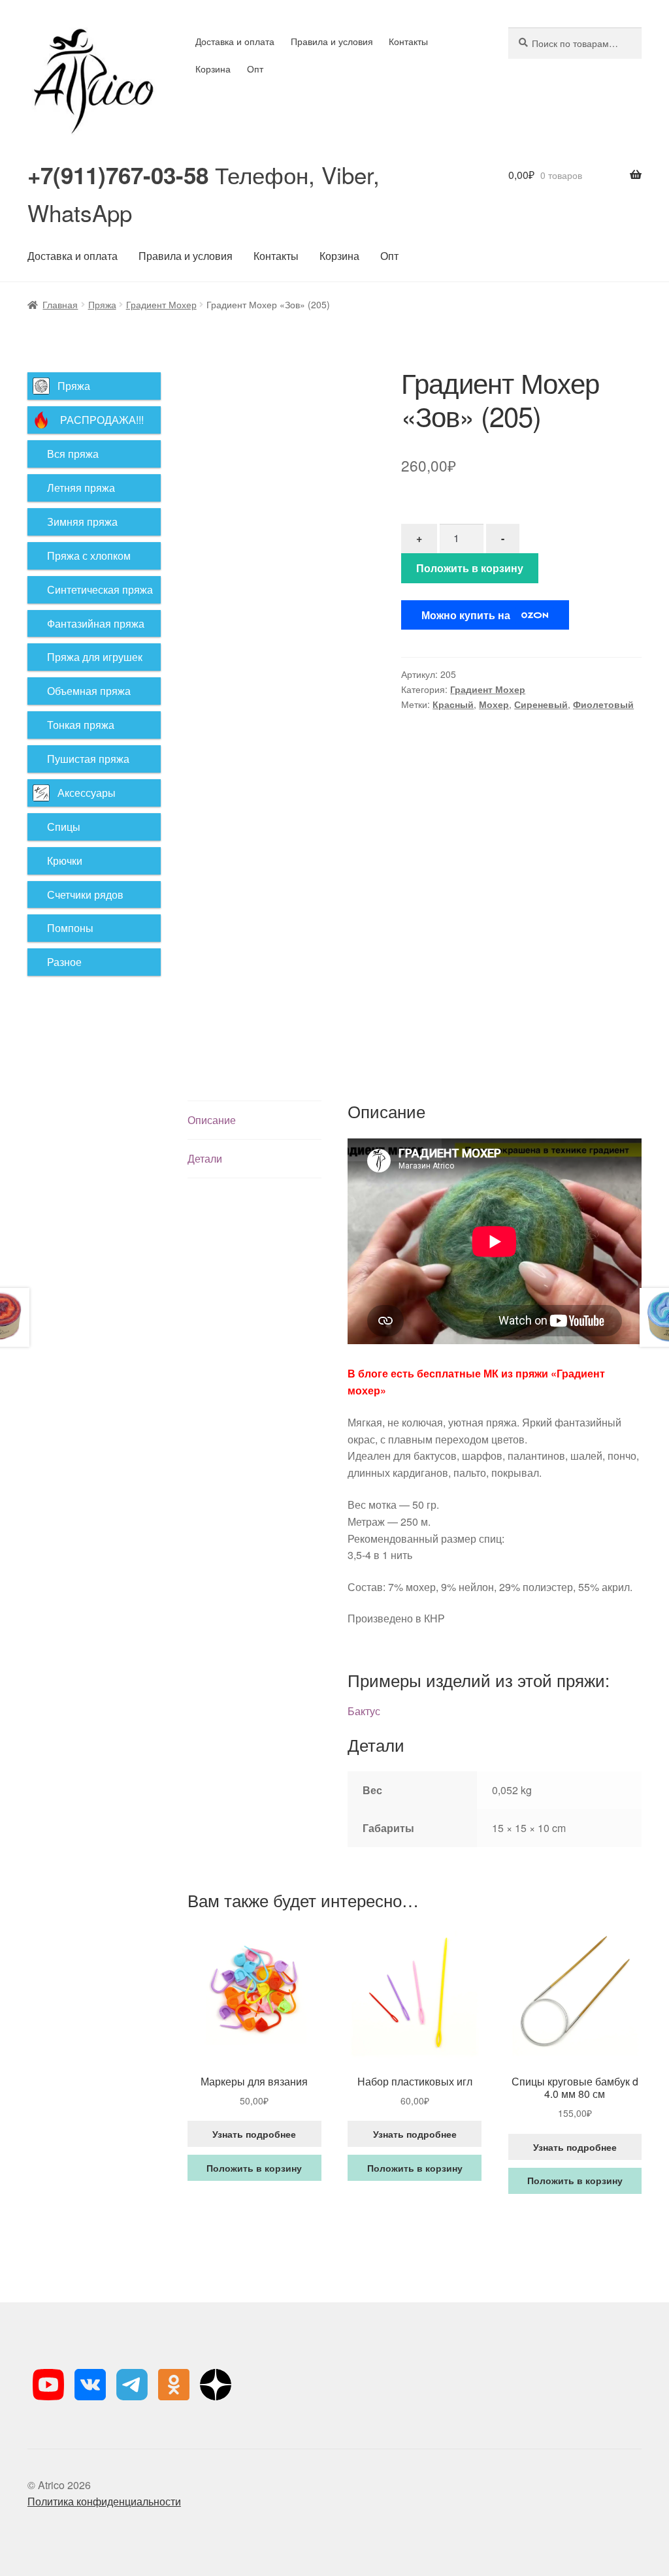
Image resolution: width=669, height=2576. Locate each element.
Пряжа (102, 304)
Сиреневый (541, 704)
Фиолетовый (603, 704)
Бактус (364, 1711)
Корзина (213, 69)
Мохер (494, 704)
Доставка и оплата (235, 41)
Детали (205, 1158)
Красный (453, 704)
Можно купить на (466, 615)
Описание (212, 1120)
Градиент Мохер (161, 304)
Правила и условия (332, 41)
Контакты (408, 41)
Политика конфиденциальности (104, 2501)
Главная (60, 304)
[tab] (254, 1120)
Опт (255, 69)
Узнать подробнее (254, 2134)
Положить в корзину (470, 568)
